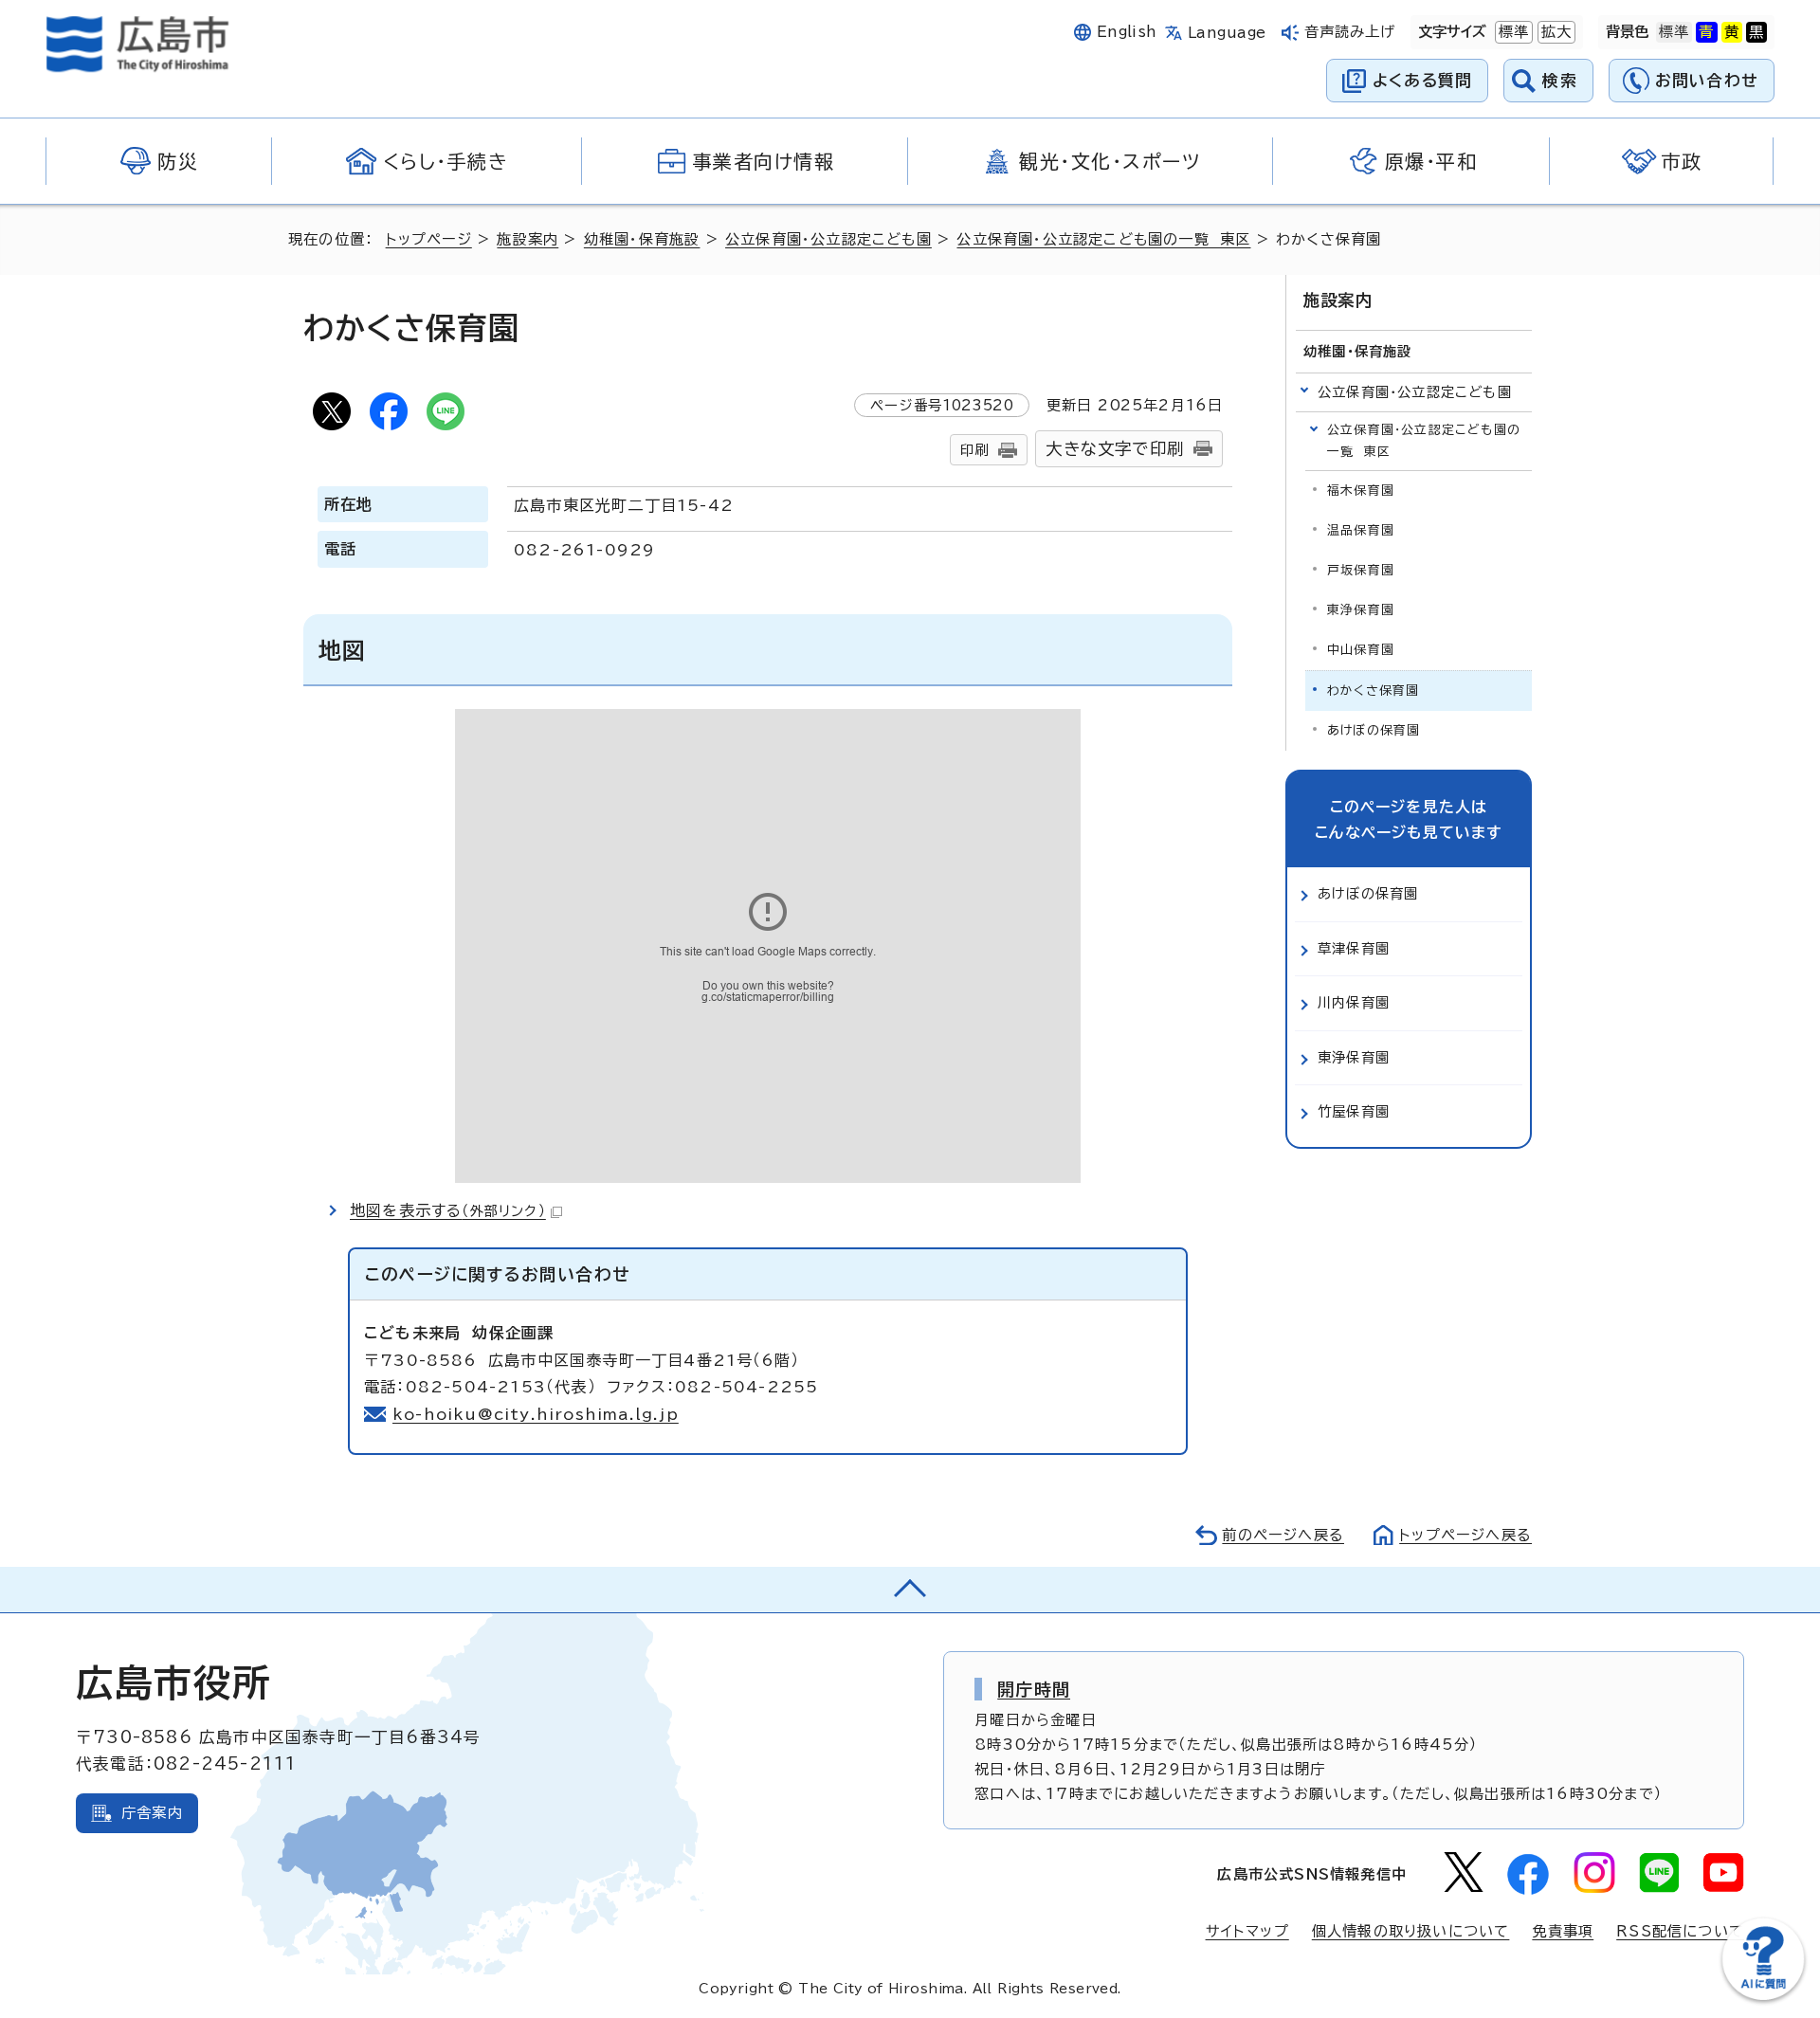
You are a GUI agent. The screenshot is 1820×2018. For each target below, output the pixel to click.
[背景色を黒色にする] (1756, 32)
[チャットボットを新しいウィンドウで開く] (1763, 1996)
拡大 (1555, 32)
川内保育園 (1354, 1002)
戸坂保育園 (1361, 570)
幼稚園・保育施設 (642, 239)
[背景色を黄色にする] (1732, 32)
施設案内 (528, 239)
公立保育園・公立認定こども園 (828, 239)
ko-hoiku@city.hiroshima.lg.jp (536, 1414)
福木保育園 (1361, 491)
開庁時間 (1034, 1689)
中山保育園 (1361, 650)
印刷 (974, 450)
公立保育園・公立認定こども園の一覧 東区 (1103, 239)
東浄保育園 (1361, 610)
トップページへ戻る (1465, 1535)
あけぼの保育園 (1374, 730)
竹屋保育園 (1354, 1111)
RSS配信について (1680, 1931)
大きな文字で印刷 (1115, 449)
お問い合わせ (1707, 80)
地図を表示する (448, 1210)
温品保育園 (1361, 530)
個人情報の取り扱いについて (1411, 1931)
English (1127, 32)
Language (1227, 33)
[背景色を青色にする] (1706, 32)
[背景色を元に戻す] (1674, 32)
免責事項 (1563, 1931)
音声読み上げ (1350, 32)
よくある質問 (1422, 80)
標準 (1512, 32)
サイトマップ (1247, 1931)
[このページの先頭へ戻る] (910, 1590)
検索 (1560, 80)
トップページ (429, 239)
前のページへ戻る (1283, 1535)
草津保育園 (1354, 948)
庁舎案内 (152, 1813)
